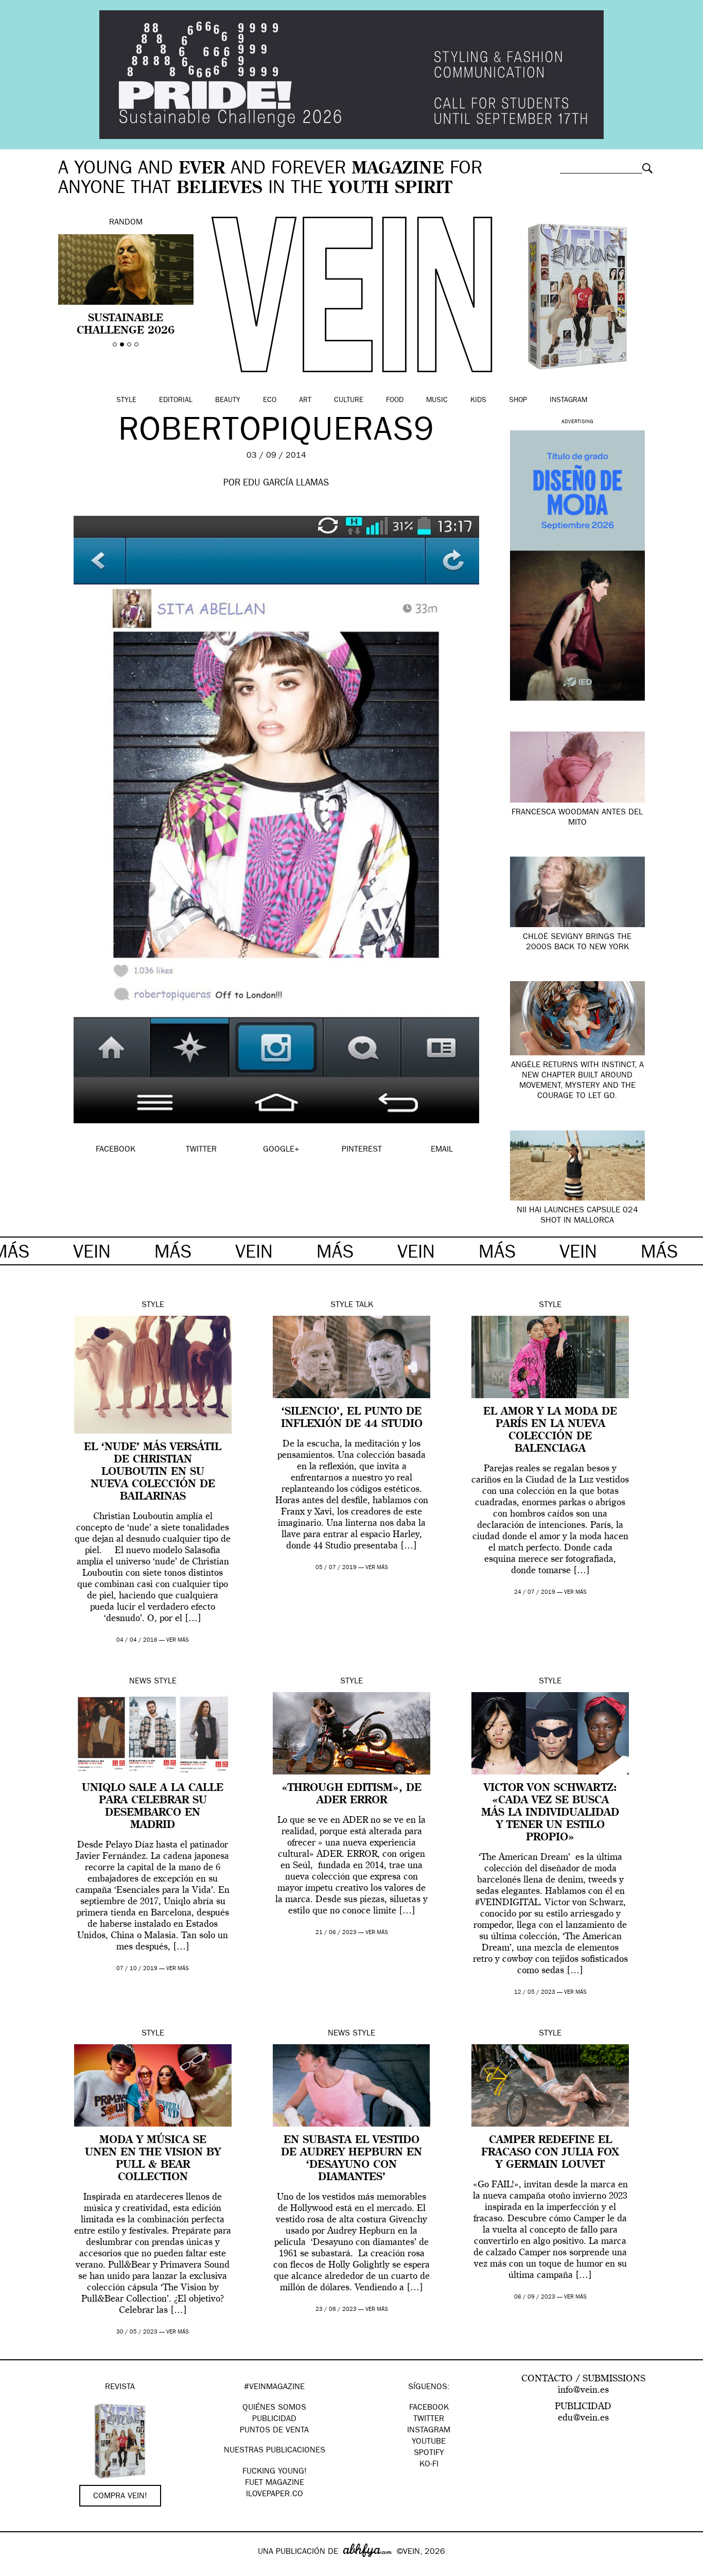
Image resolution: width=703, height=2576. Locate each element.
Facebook (429, 2408)
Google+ (19, 2569)
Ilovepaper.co (275, 2495)
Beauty (228, 401)
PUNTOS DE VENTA (274, 2431)
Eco (270, 401)
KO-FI (429, 2465)
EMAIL (442, 1150)
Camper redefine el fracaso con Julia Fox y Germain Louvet (550, 2153)
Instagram (568, 401)
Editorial (176, 401)
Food (395, 401)
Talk (364, 1306)
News (140, 1682)
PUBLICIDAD (274, 2420)
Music (437, 401)
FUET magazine (275, 2483)
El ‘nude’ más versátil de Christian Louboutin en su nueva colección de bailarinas (153, 1472)
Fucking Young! (275, 2472)
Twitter (429, 2420)
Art (305, 401)
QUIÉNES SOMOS (274, 2408)
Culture (349, 401)
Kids (478, 401)
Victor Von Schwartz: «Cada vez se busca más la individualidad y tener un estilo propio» (550, 1813)
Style (126, 401)
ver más (178, 1640)
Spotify (429, 2453)
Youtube (429, 2442)
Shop (518, 401)
